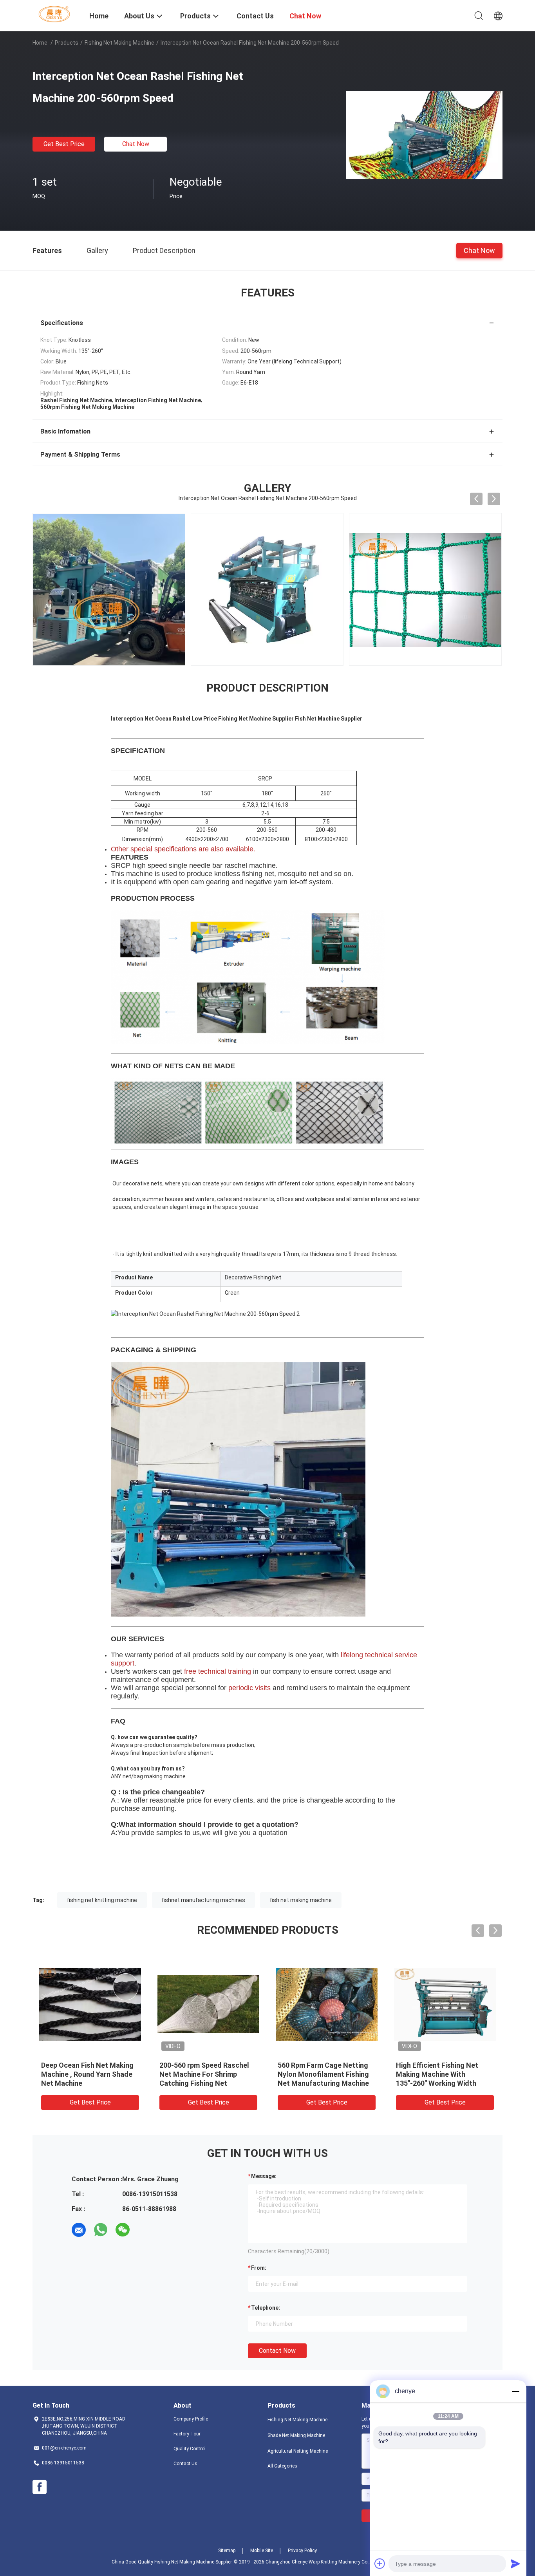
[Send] (515, 2563)
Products (67, 43)
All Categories (282, 2466)
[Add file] (380, 2563)
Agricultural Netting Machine (298, 2451)
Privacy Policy (302, 2551)
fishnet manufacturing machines (203, 1900)
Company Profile (191, 2419)
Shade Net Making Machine (296, 2435)
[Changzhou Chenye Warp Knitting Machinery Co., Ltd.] (56, 14)
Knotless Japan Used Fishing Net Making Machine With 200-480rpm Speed (325, 2074)
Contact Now (277, 2351)
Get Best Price (64, 144)
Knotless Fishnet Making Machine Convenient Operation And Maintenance (87, 2074)
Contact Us (185, 2464)
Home (40, 43)
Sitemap (227, 2551)
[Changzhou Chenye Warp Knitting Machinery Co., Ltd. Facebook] (40, 2487)
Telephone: (266, 2308)
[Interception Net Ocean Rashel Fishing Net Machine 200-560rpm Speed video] (430, 589)
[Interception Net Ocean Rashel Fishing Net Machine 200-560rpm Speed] (424, 134)
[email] (79, 2230)
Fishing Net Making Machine (119, 43)
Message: (264, 2176)
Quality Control (190, 2449)
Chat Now (136, 144)
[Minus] (515, 2391)
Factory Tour (187, 2434)
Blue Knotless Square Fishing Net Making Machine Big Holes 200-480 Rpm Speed (443, 2074)
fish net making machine (301, 1900)
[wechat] (123, 2230)
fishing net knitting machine (102, 1900)
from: (259, 2268)
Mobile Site (262, 2551)
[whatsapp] (101, 2230)
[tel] (145, 2230)
